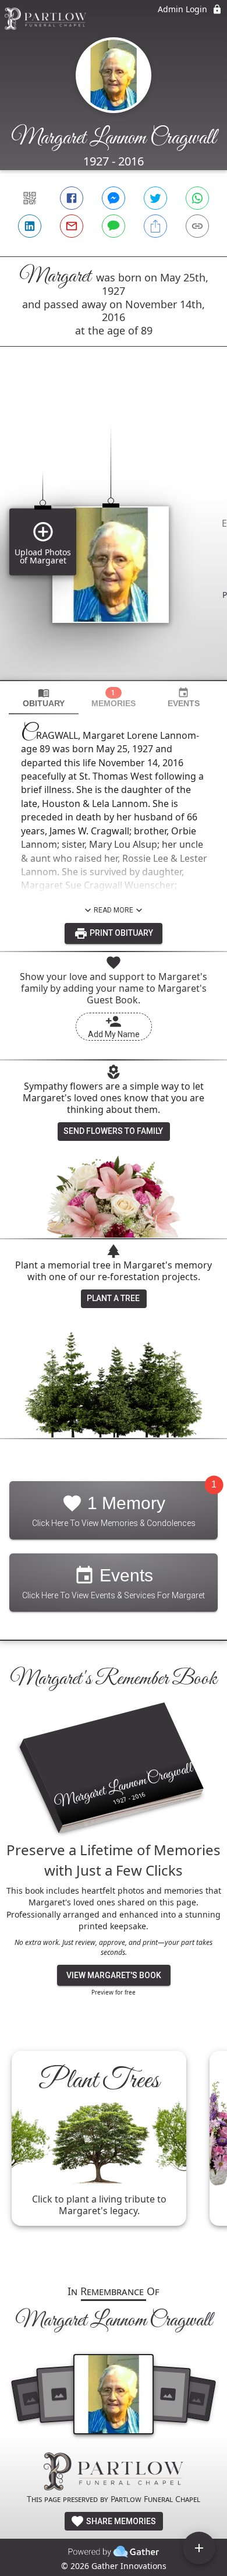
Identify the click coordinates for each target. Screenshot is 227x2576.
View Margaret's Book (114, 1975)
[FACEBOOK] (72, 198)
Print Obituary (120, 933)
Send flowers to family (113, 1131)
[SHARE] (155, 226)
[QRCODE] (30, 198)
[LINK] (197, 226)
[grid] (114, 533)
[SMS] (114, 226)
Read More (114, 910)
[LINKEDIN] (30, 226)
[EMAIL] (72, 226)
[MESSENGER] (114, 198)
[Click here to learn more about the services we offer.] (114, 2473)
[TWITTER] (155, 198)
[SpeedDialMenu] (199, 2548)
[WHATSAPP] (197, 198)
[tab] (44, 698)
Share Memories (120, 2521)
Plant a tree (113, 1298)
